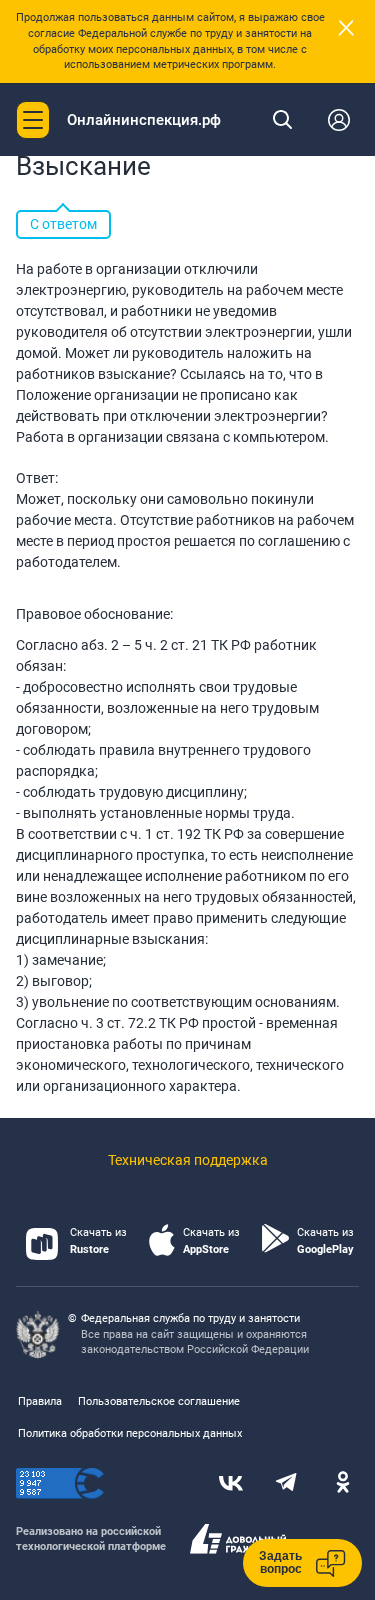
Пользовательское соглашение (159, 1401)
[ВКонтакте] (231, 1484)
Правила (40, 1401)
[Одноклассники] (343, 1484)
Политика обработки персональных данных (130, 1433)
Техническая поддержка (188, 1160)
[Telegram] (287, 1484)
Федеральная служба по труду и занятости (190, 1318)
